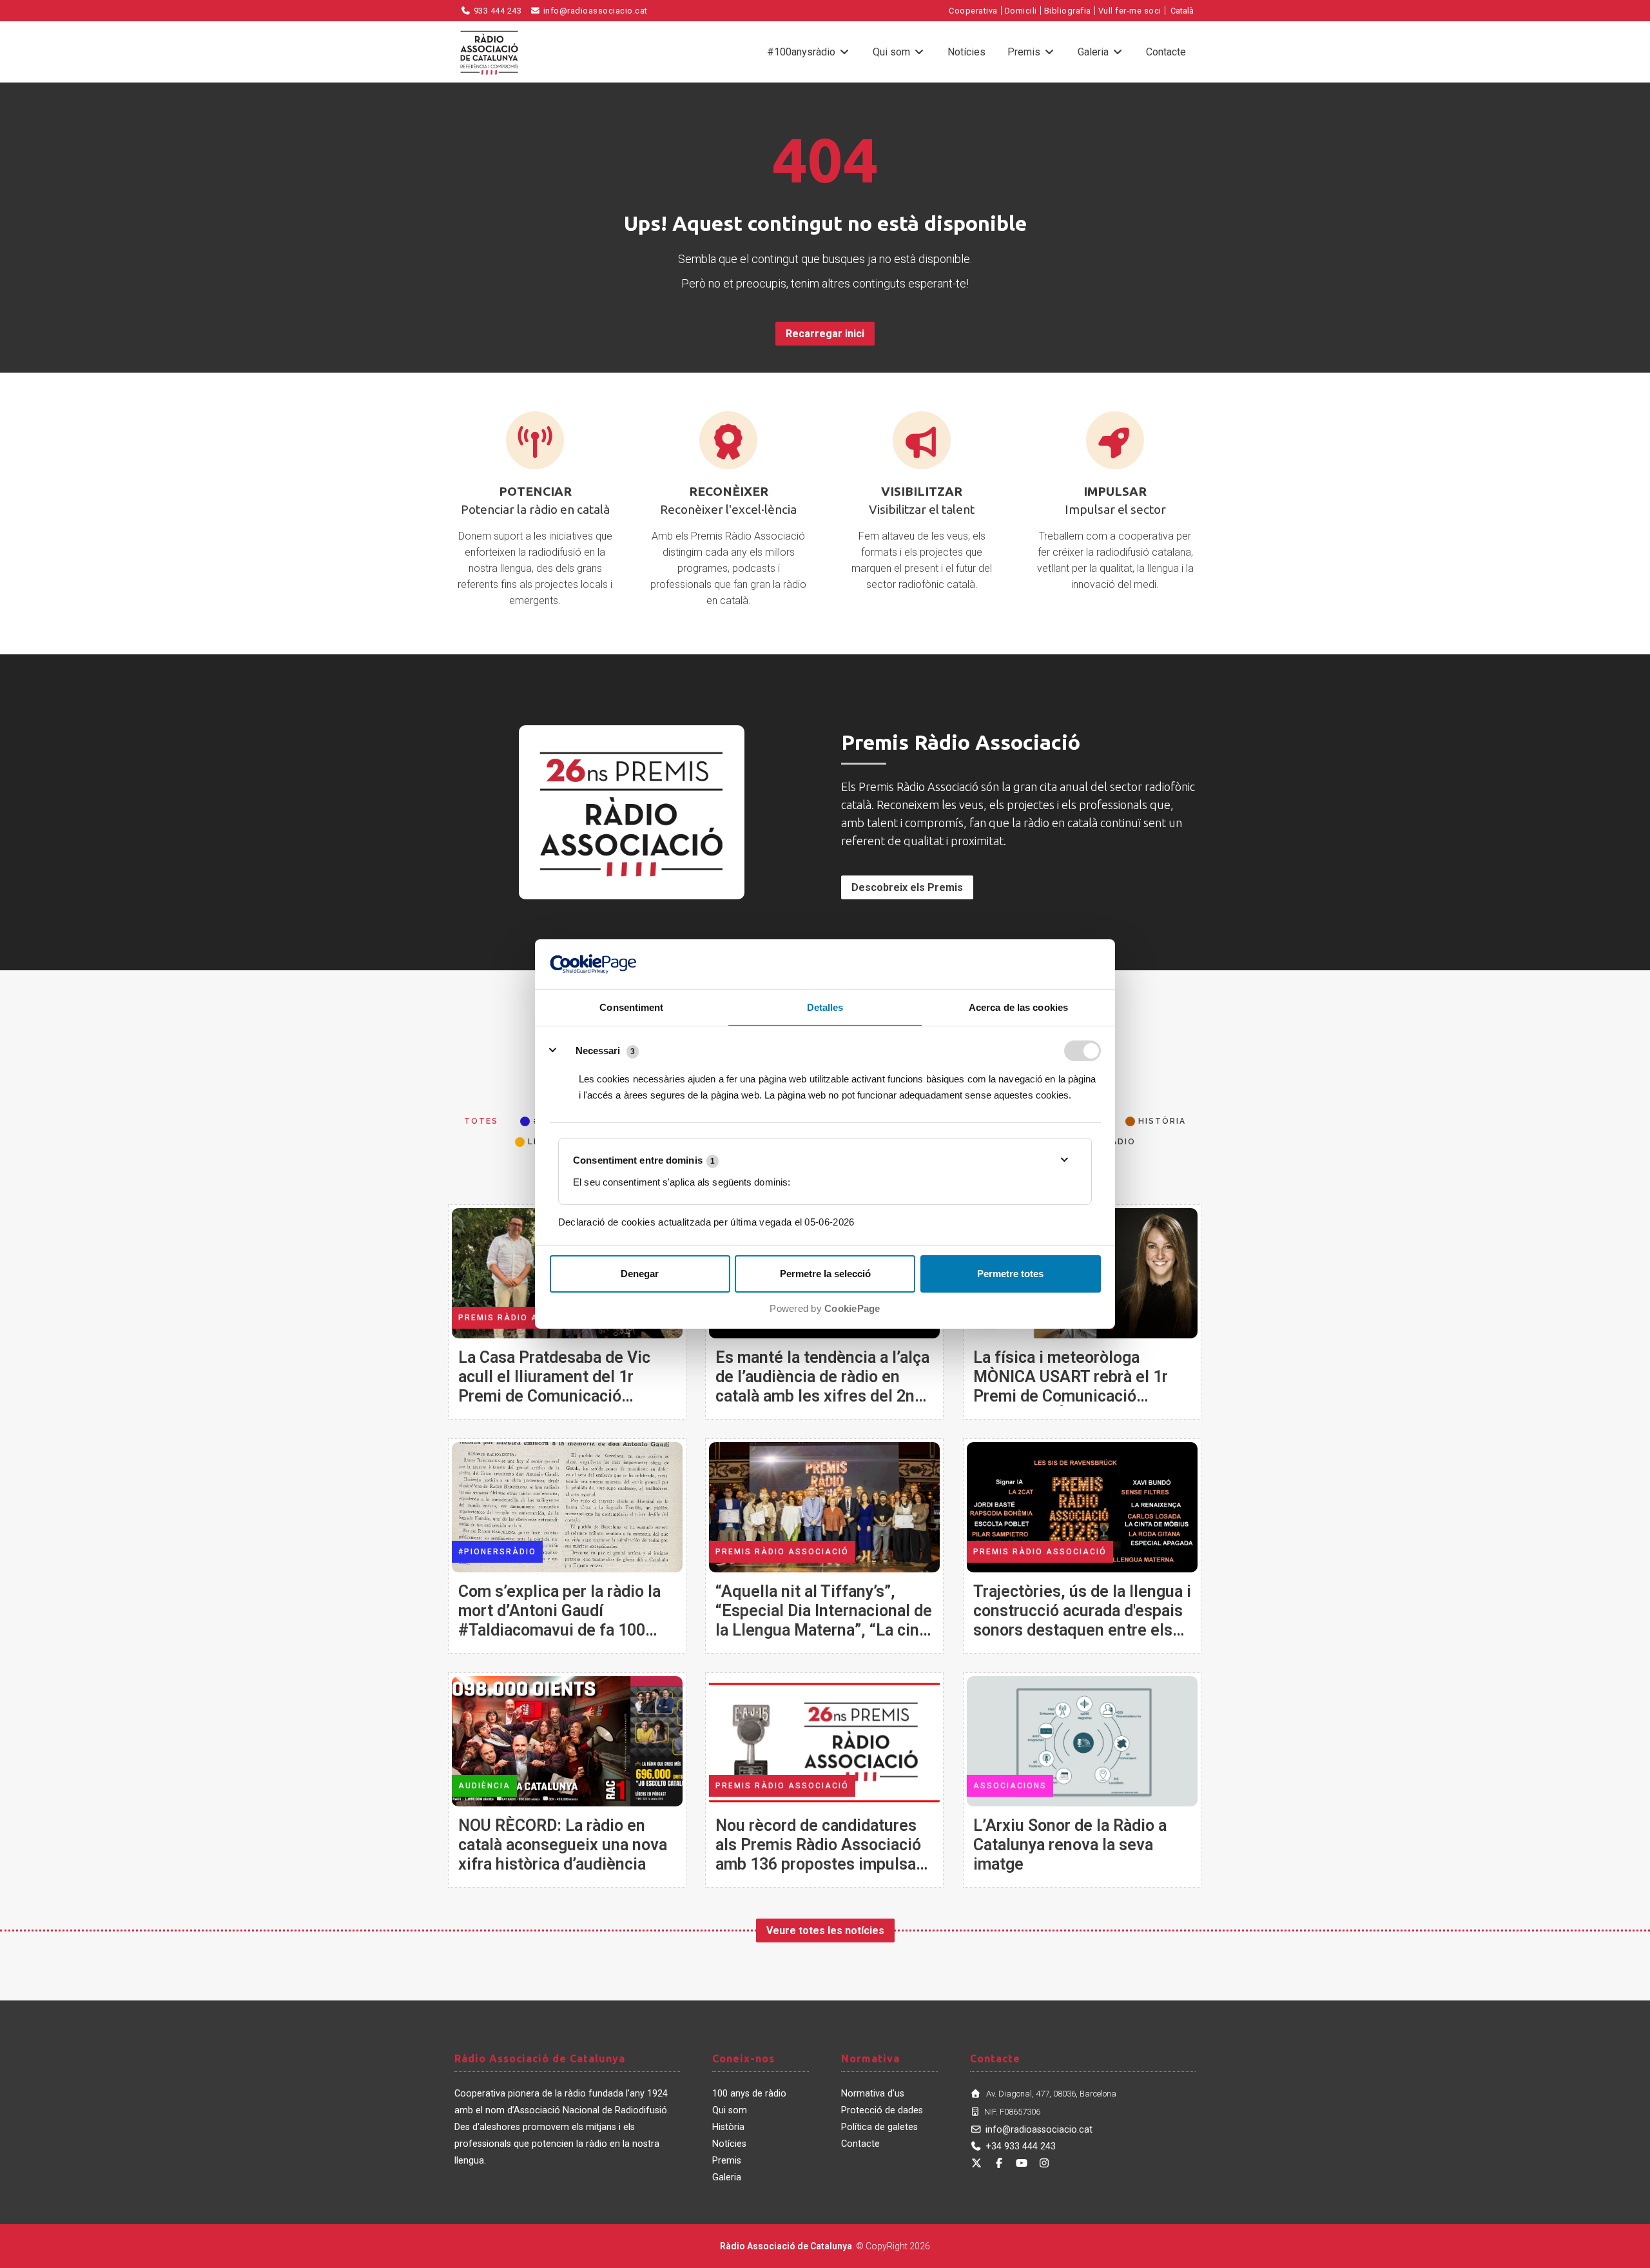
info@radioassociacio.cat (594, 11)
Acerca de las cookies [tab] (1018, 1007)
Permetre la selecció (825, 1274)
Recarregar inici (825, 334)
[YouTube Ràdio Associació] (1022, 2163)
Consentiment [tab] (631, 1007)
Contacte (1166, 52)
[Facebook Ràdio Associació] (999, 2163)
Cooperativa (973, 11)
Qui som (893, 52)
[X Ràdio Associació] (976, 2163)
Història (728, 2127)
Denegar (640, 1274)
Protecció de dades (882, 2110)
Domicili (1021, 11)
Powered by (825, 1308)
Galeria (1094, 52)
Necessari (598, 1051)
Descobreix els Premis (907, 887)
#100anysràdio (802, 52)
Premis (1025, 52)
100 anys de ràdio (749, 2094)
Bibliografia (1068, 11)
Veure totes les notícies (825, 1931)
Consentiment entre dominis (644, 1160)
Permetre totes (1010, 1274)
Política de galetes (879, 2127)
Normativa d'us (873, 2094)
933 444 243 (496, 11)
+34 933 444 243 (1021, 2146)
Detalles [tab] (825, 1007)
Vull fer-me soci (1130, 11)
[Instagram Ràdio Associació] (1044, 2163)
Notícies (966, 52)
